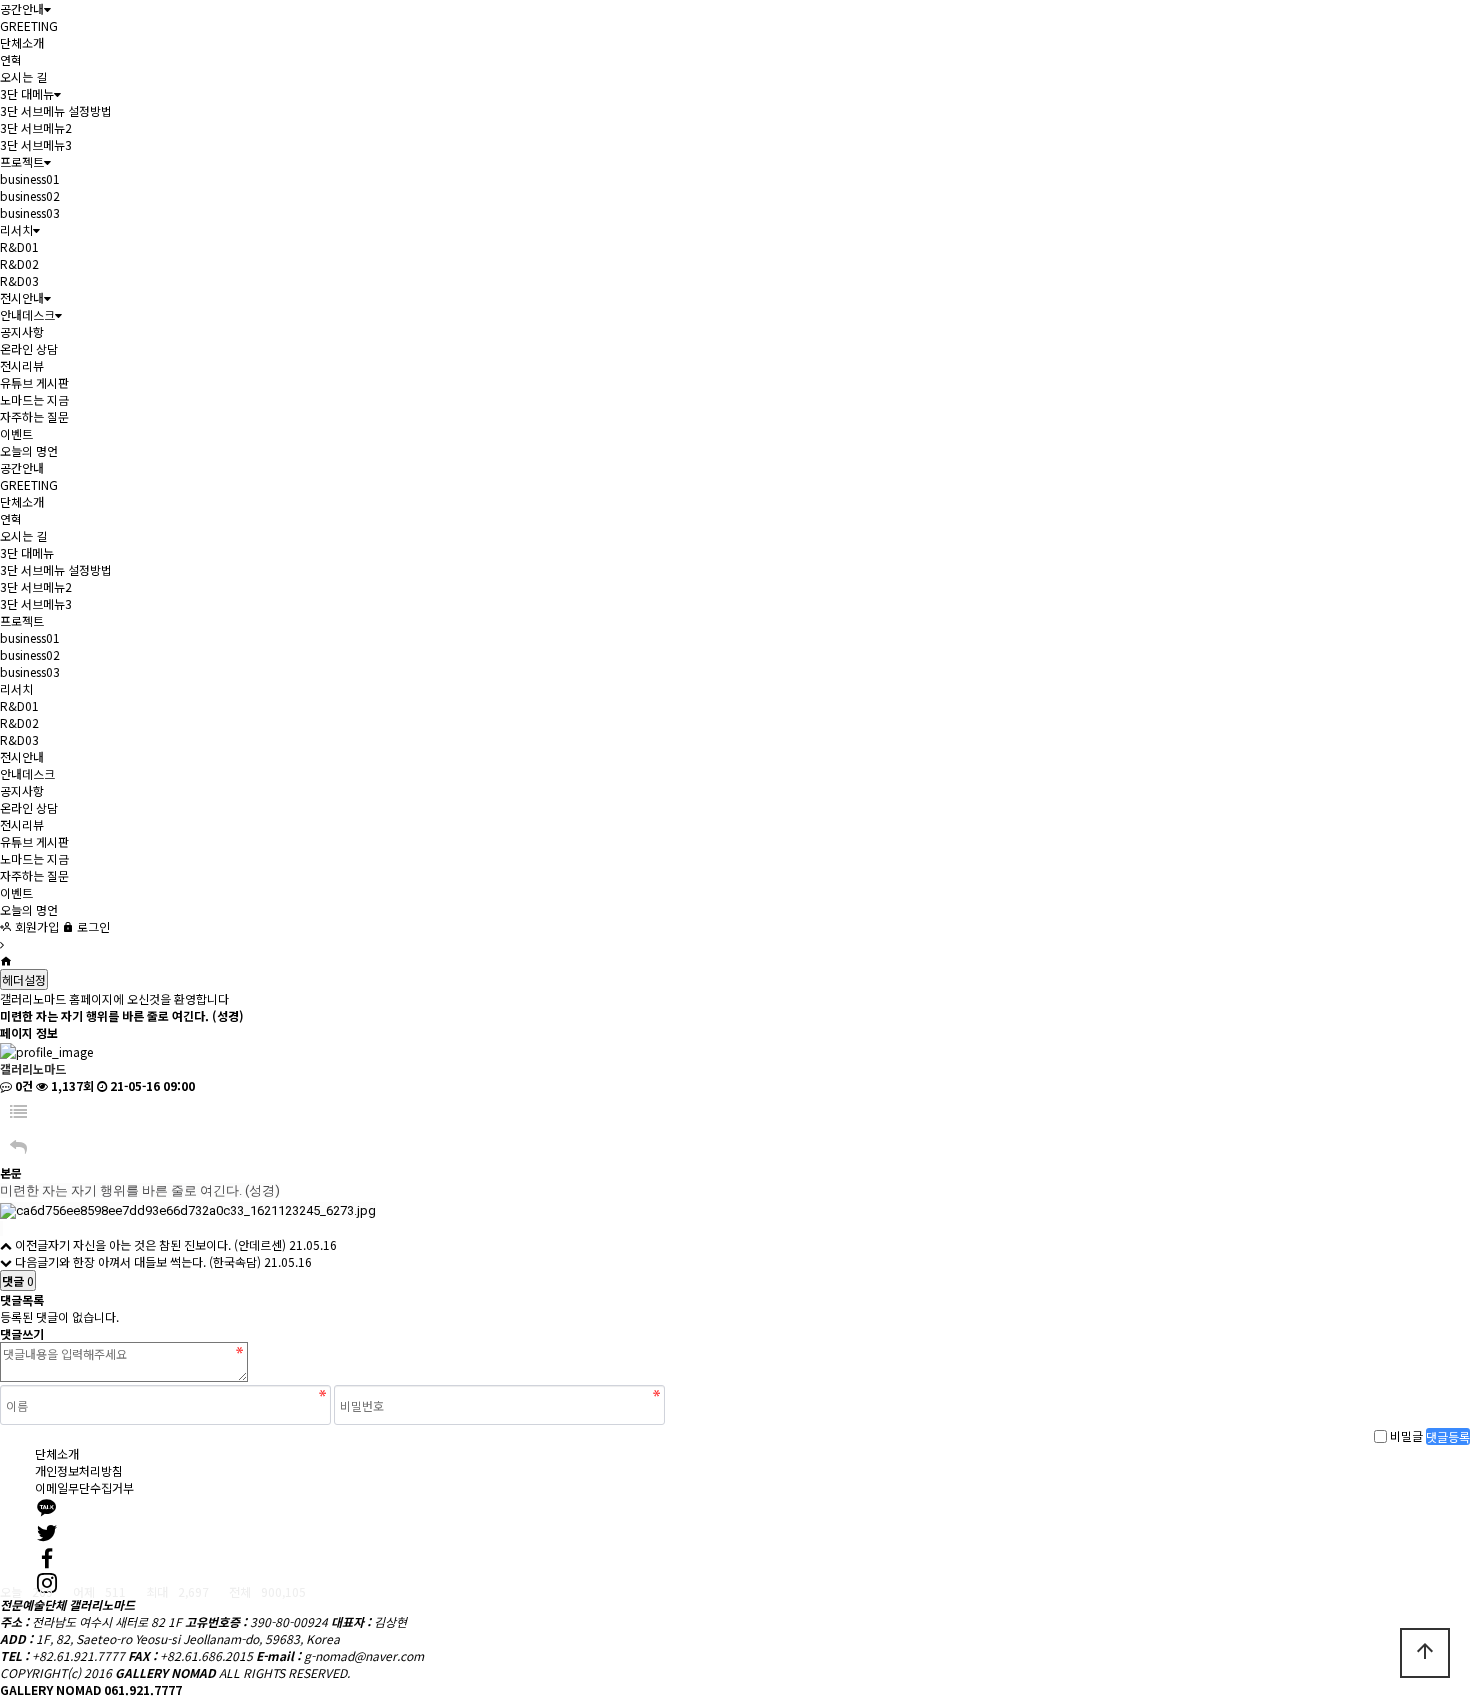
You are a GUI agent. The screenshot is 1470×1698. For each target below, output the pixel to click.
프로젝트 (22, 161)
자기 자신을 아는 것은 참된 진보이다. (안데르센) (167, 1244)
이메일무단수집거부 (84, 1487)
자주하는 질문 (34, 416)
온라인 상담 (29, 348)
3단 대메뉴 (27, 93)
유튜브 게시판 (34, 382)
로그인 (92, 926)
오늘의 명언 (29, 450)
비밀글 (1406, 1436)
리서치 (16, 229)
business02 (30, 195)
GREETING (29, 25)
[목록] (18, 1111)
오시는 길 (23, 76)
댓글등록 (1448, 1436)
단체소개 (22, 42)
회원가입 (35, 926)
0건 (22, 1085)
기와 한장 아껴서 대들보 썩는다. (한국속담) (154, 1261)
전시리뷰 (22, 365)
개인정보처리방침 (79, 1470)
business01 (30, 178)
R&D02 (19, 263)
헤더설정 (24, 979)
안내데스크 (27, 314)
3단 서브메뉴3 (36, 144)
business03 (30, 212)
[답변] (18, 1146)
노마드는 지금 (34, 399)
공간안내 (22, 8)
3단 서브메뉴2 (36, 127)
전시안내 (22, 297)
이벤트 (16, 433)
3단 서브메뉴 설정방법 (56, 110)
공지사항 (22, 331)
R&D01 (19, 246)
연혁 (11, 59)
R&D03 (19, 280)
